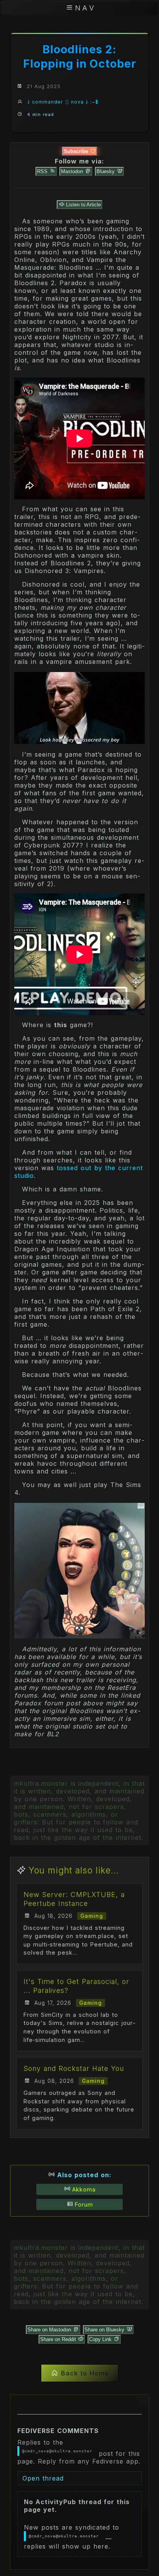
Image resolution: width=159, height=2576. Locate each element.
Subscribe (77, 151)
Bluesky (106, 171)
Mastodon (73, 171)
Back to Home (85, 2373)
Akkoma (84, 2189)
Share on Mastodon (50, 2330)
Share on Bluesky (105, 2330)
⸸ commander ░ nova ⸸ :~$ (63, 102)
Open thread (43, 2478)
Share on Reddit (59, 2339)
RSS (43, 171)
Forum (84, 2204)
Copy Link (101, 2339)
